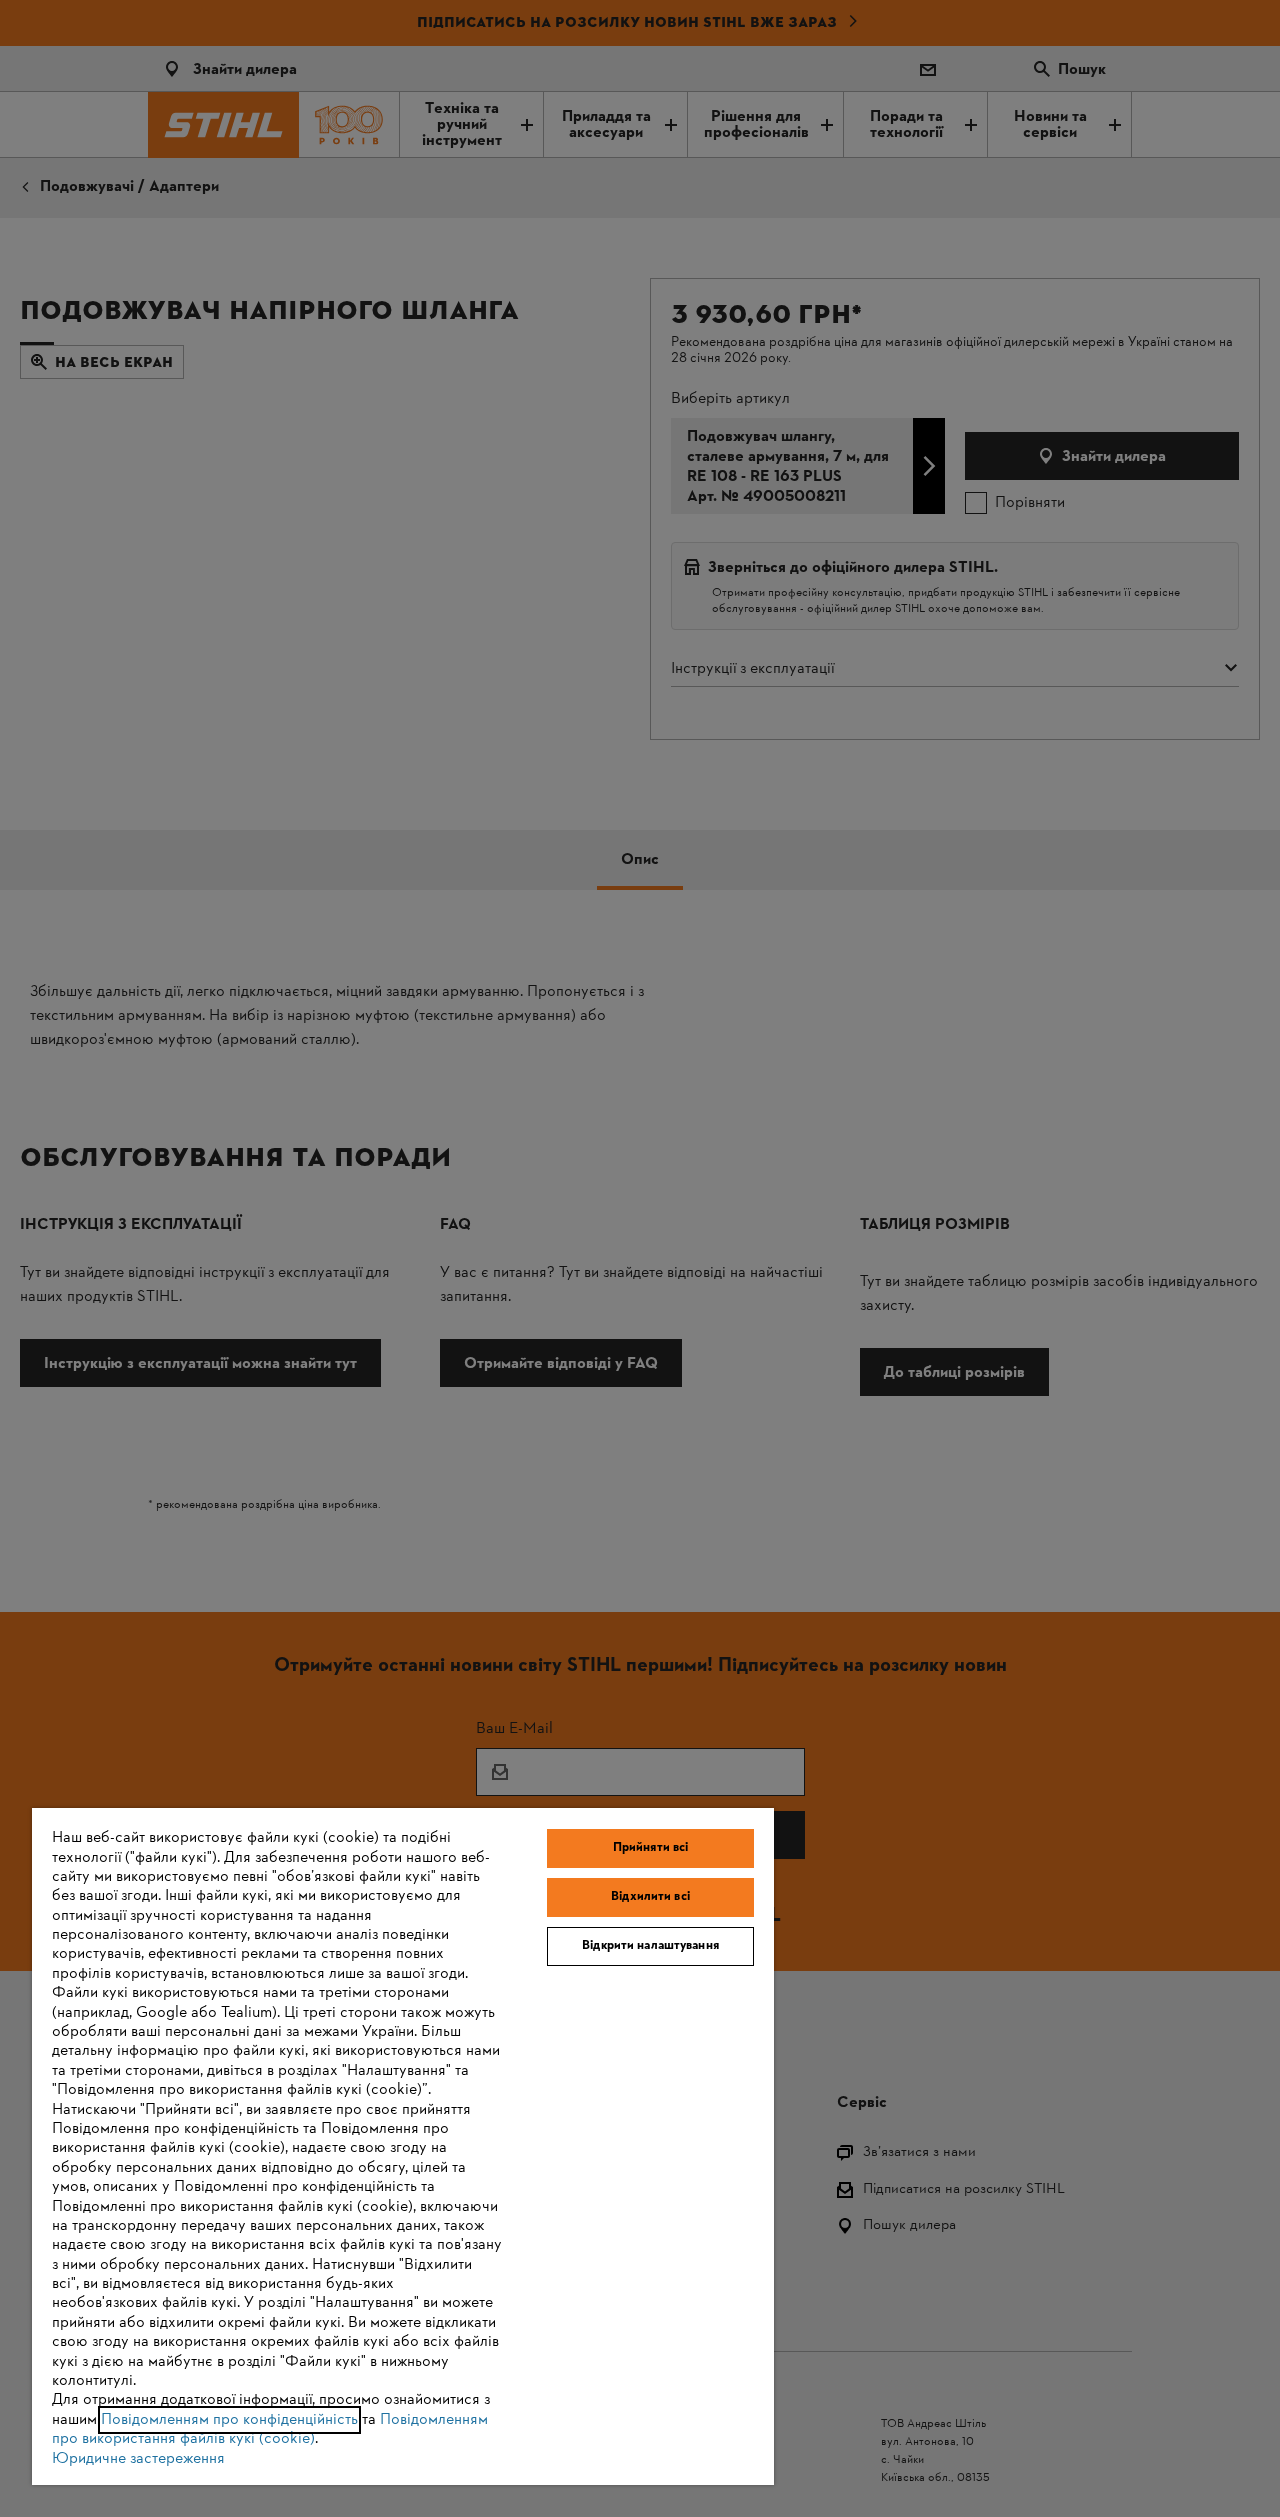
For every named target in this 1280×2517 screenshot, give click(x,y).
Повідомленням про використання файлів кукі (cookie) (270, 2429)
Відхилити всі (650, 1897)
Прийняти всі (651, 1848)
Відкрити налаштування (650, 1946)
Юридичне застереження (138, 2459)
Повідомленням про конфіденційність (229, 2420)
